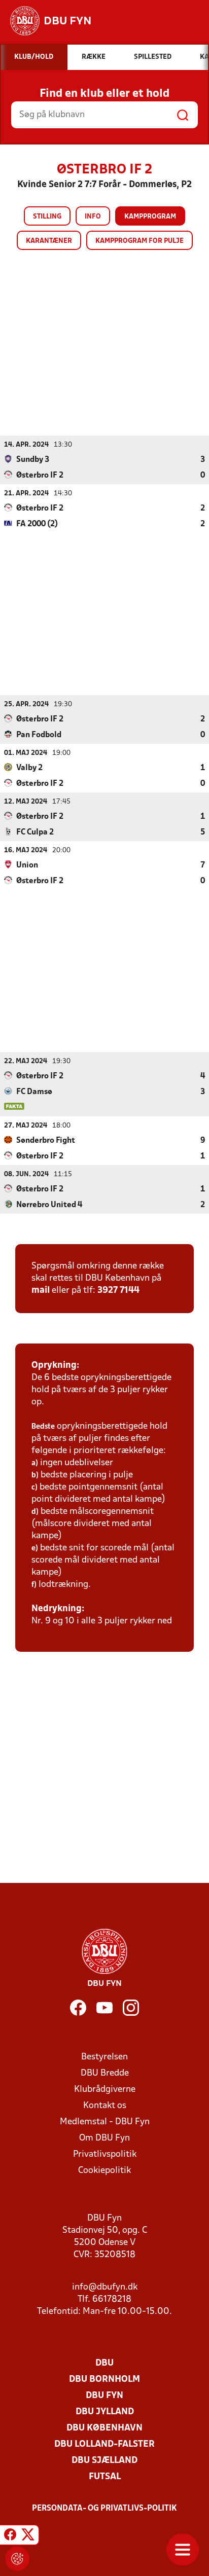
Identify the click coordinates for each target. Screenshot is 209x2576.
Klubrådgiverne (105, 2090)
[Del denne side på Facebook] (10, 2536)
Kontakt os (105, 2106)
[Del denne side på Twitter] (28, 2536)
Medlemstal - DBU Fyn (105, 2122)
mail (41, 1291)
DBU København (104, 2428)
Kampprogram (150, 217)
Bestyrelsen (104, 2057)
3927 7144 (118, 1291)
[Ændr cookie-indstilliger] (17, 2559)
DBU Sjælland (104, 2461)
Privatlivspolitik (105, 2154)
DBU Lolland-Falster (104, 2444)
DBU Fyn (104, 2396)
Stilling (47, 217)
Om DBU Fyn (104, 2138)
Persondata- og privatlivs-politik (104, 2509)
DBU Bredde (105, 2073)
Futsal (105, 2477)
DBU (104, 2363)
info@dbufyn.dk (105, 2287)
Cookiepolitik (104, 2171)
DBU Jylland (105, 2412)
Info (93, 217)
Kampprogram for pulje (140, 241)
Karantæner (49, 241)
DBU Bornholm (104, 2380)
